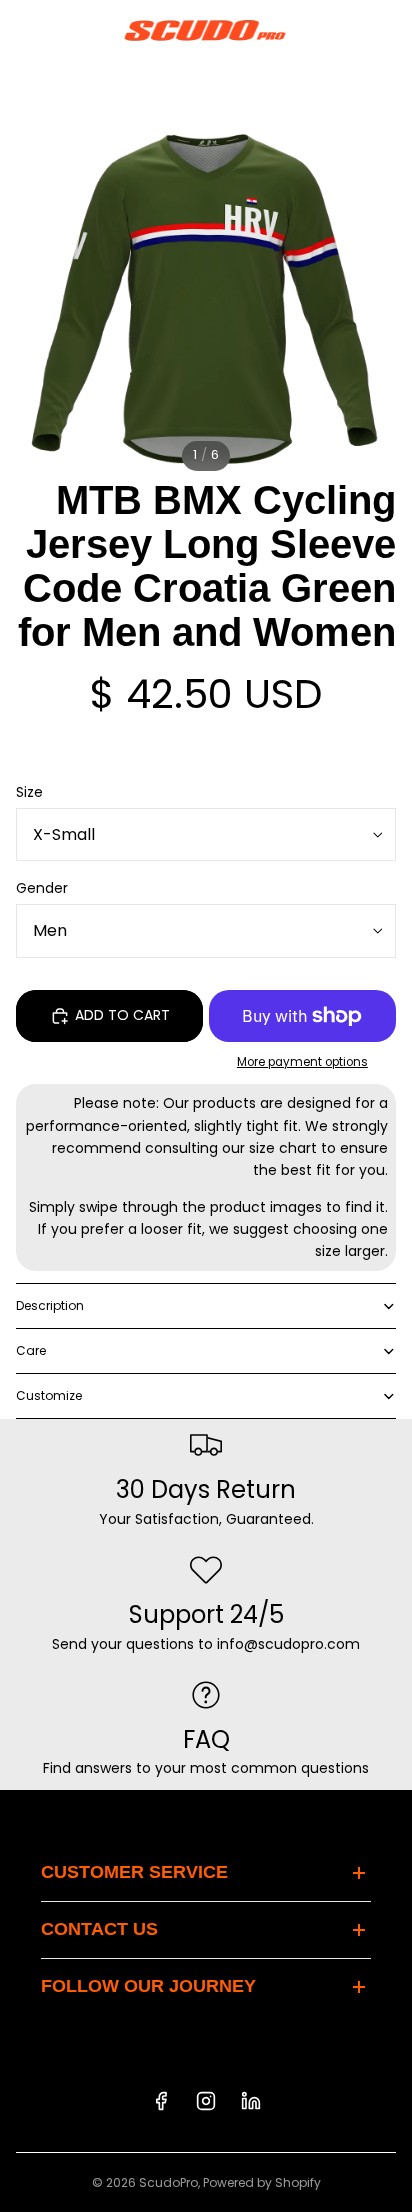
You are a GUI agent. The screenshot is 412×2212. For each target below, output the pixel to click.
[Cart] (388, 30)
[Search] (66, 30)
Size (29, 792)
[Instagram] (206, 2101)
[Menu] (23, 30)
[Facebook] (161, 2101)
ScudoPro (168, 2182)
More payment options (302, 1062)
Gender (42, 888)
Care (31, 1350)
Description (50, 1305)
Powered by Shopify (262, 2182)
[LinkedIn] (251, 2101)
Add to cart (122, 1015)
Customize (49, 1395)
